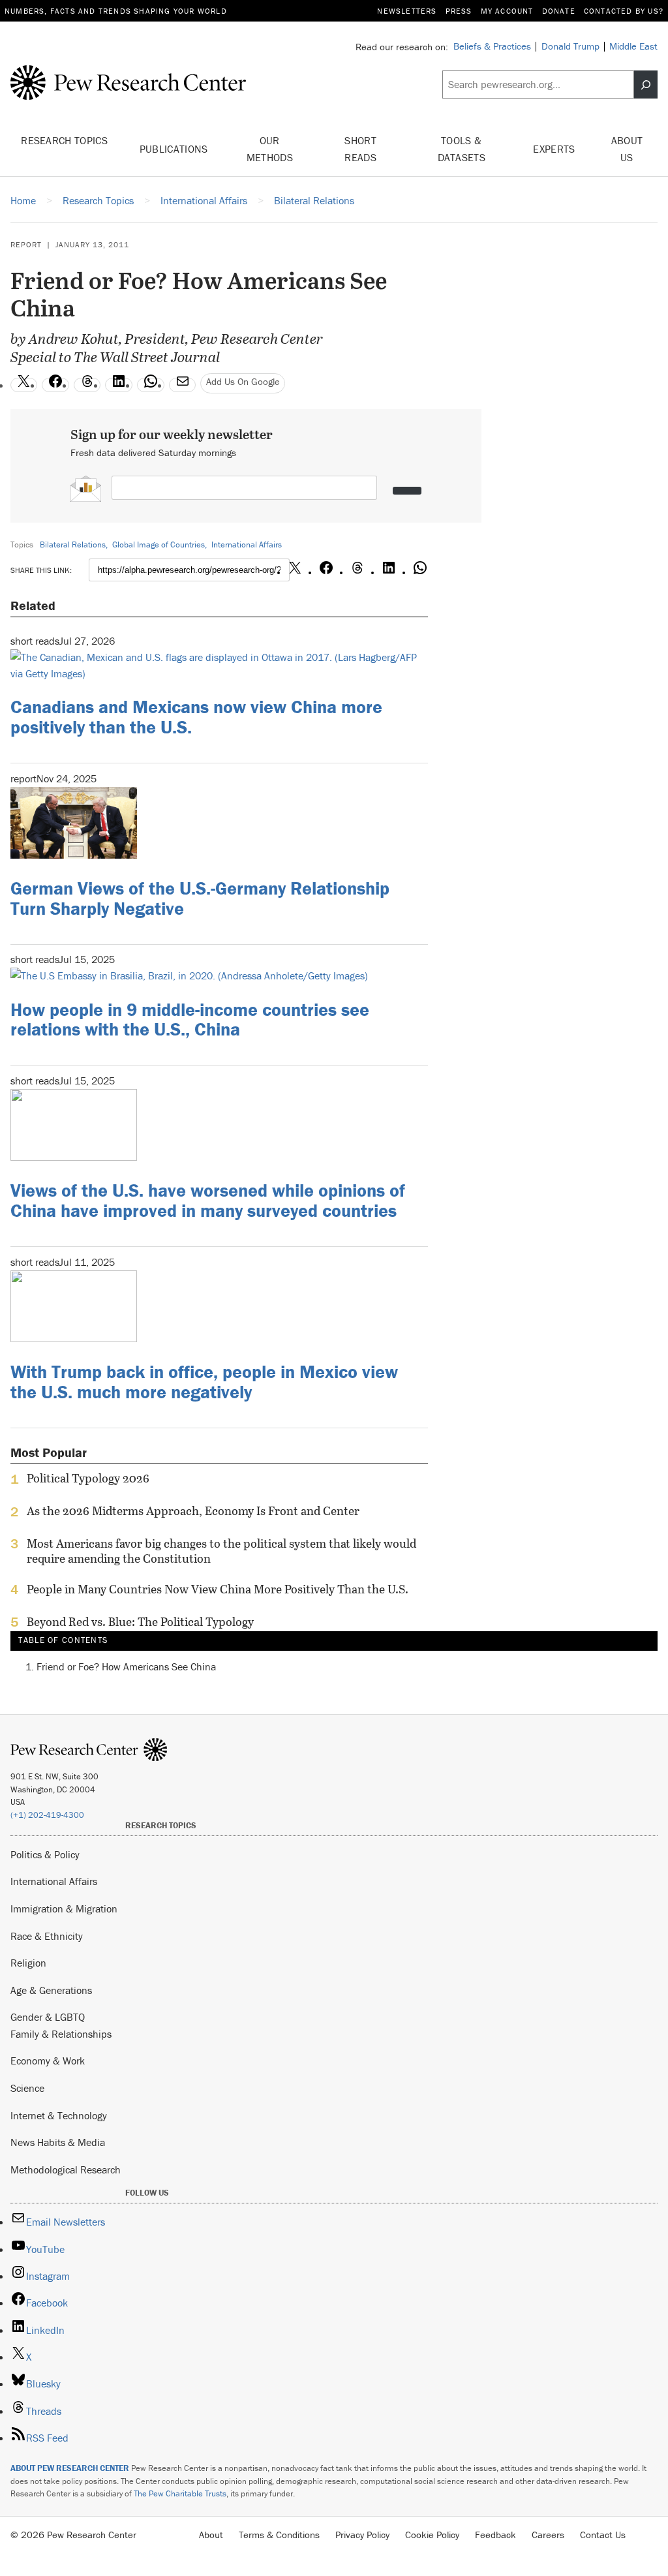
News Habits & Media (58, 2142)
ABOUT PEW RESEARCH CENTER (70, 2468)
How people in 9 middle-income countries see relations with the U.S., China (190, 1020)
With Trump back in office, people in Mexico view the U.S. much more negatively (204, 1382)
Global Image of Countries (159, 544)
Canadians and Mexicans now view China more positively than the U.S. (196, 717)
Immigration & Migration (64, 1909)
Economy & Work (48, 2061)
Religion (28, 1963)
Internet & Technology (59, 2115)
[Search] (646, 84)
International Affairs (247, 544)
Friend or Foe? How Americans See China (126, 1666)
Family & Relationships (61, 2034)
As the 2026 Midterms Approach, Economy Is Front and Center (193, 1511)
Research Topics (64, 140)
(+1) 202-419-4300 (47, 1815)
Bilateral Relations (73, 544)
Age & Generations (51, 1990)
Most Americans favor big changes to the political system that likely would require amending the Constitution (221, 1551)
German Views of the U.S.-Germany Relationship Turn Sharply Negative (200, 898)
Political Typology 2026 (88, 1479)
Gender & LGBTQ (48, 2017)
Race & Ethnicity (47, 1936)
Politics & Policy (45, 1854)
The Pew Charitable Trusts (180, 2493)
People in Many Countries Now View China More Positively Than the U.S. (218, 1589)
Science (27, 2088)
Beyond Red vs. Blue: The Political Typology (140, 1622)
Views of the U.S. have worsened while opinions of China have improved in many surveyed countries (208, 1200)
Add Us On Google (243, 381)
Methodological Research (66, 2170)
